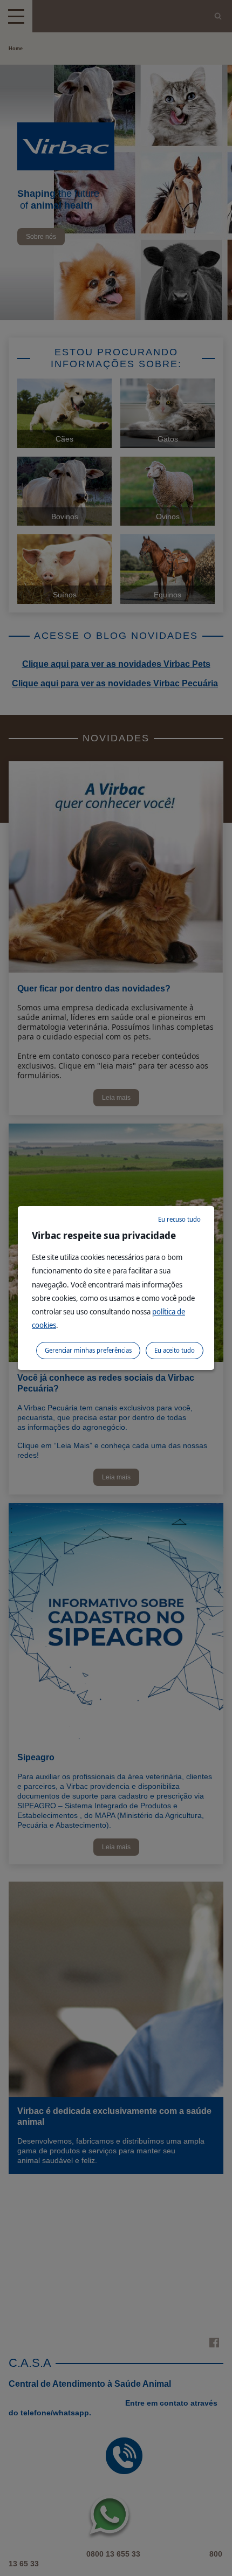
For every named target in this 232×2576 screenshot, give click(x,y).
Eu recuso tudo (179, 1219)
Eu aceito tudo (175, 1350)
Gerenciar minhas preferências (88, 1350)
